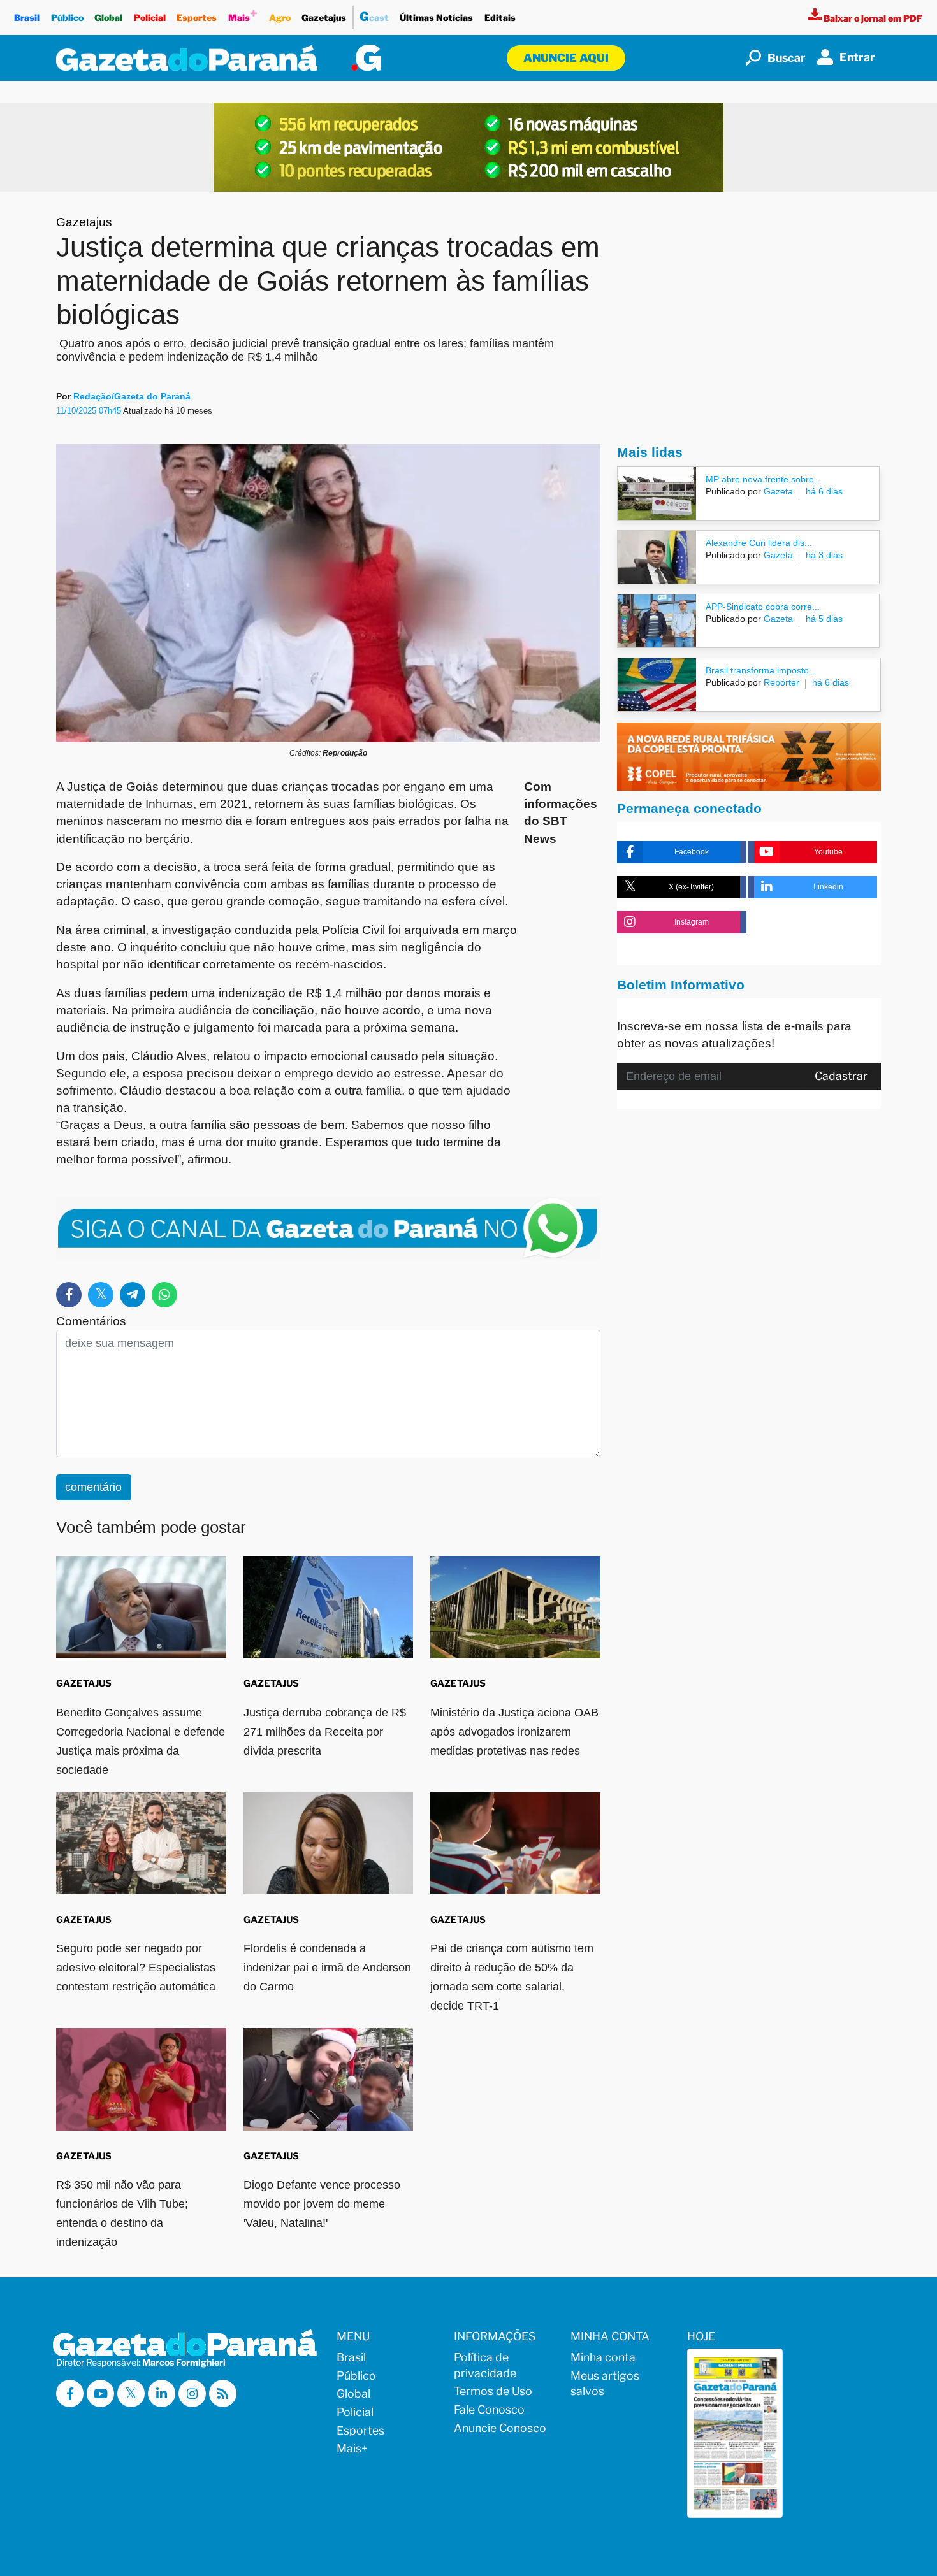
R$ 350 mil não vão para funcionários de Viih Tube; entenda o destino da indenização (122, 2213)
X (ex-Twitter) (691, 887)
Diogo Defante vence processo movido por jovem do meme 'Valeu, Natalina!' (322, 2204)
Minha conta (603, 2357)
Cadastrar (841, 1076)
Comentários (91, 1321)
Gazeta (777, 491)
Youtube (828, 852)
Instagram (692, 922)
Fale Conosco (489, 2409)
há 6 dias (824, 491)
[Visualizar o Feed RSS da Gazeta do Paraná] (223, 2393)
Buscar (787, 58)
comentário (93, 1487)
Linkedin (828, 887)
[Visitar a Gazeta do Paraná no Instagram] (192, 2393)
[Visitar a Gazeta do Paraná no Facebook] (70, 2393)
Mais (243, 14)
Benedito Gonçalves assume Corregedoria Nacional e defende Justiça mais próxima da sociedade (141, 1741)
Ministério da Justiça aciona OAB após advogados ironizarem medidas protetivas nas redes (514, 1732)
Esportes (197, 18)
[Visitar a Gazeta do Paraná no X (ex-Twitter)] (131, 2393)
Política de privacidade (485, 2365)
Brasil (27, 18)
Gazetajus (324, 18)
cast (374, 17)
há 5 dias (824, 619)
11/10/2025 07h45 (90, 411)
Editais (500, 18)
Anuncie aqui (566, 58)
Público (67, 18)
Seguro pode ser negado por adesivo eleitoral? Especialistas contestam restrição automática (136, 1968)
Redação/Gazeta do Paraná (132, 396)
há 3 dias (824, 555)
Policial (150, 18)
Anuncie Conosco (500, 2428)
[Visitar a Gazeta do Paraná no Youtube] (100, 2393)
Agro (280, 18)
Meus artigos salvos (605, 2384)
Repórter (780, 682)
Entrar (857, 57)
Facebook (692, 852)
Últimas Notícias (436, 18)
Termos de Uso (493, 2391)
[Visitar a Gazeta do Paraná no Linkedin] (162, 2393)
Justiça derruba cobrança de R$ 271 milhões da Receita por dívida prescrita (325, 1732)
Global (108, 18)
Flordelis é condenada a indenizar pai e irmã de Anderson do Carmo (327, 1968)
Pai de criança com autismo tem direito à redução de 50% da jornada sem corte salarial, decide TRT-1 (512, 1977)
